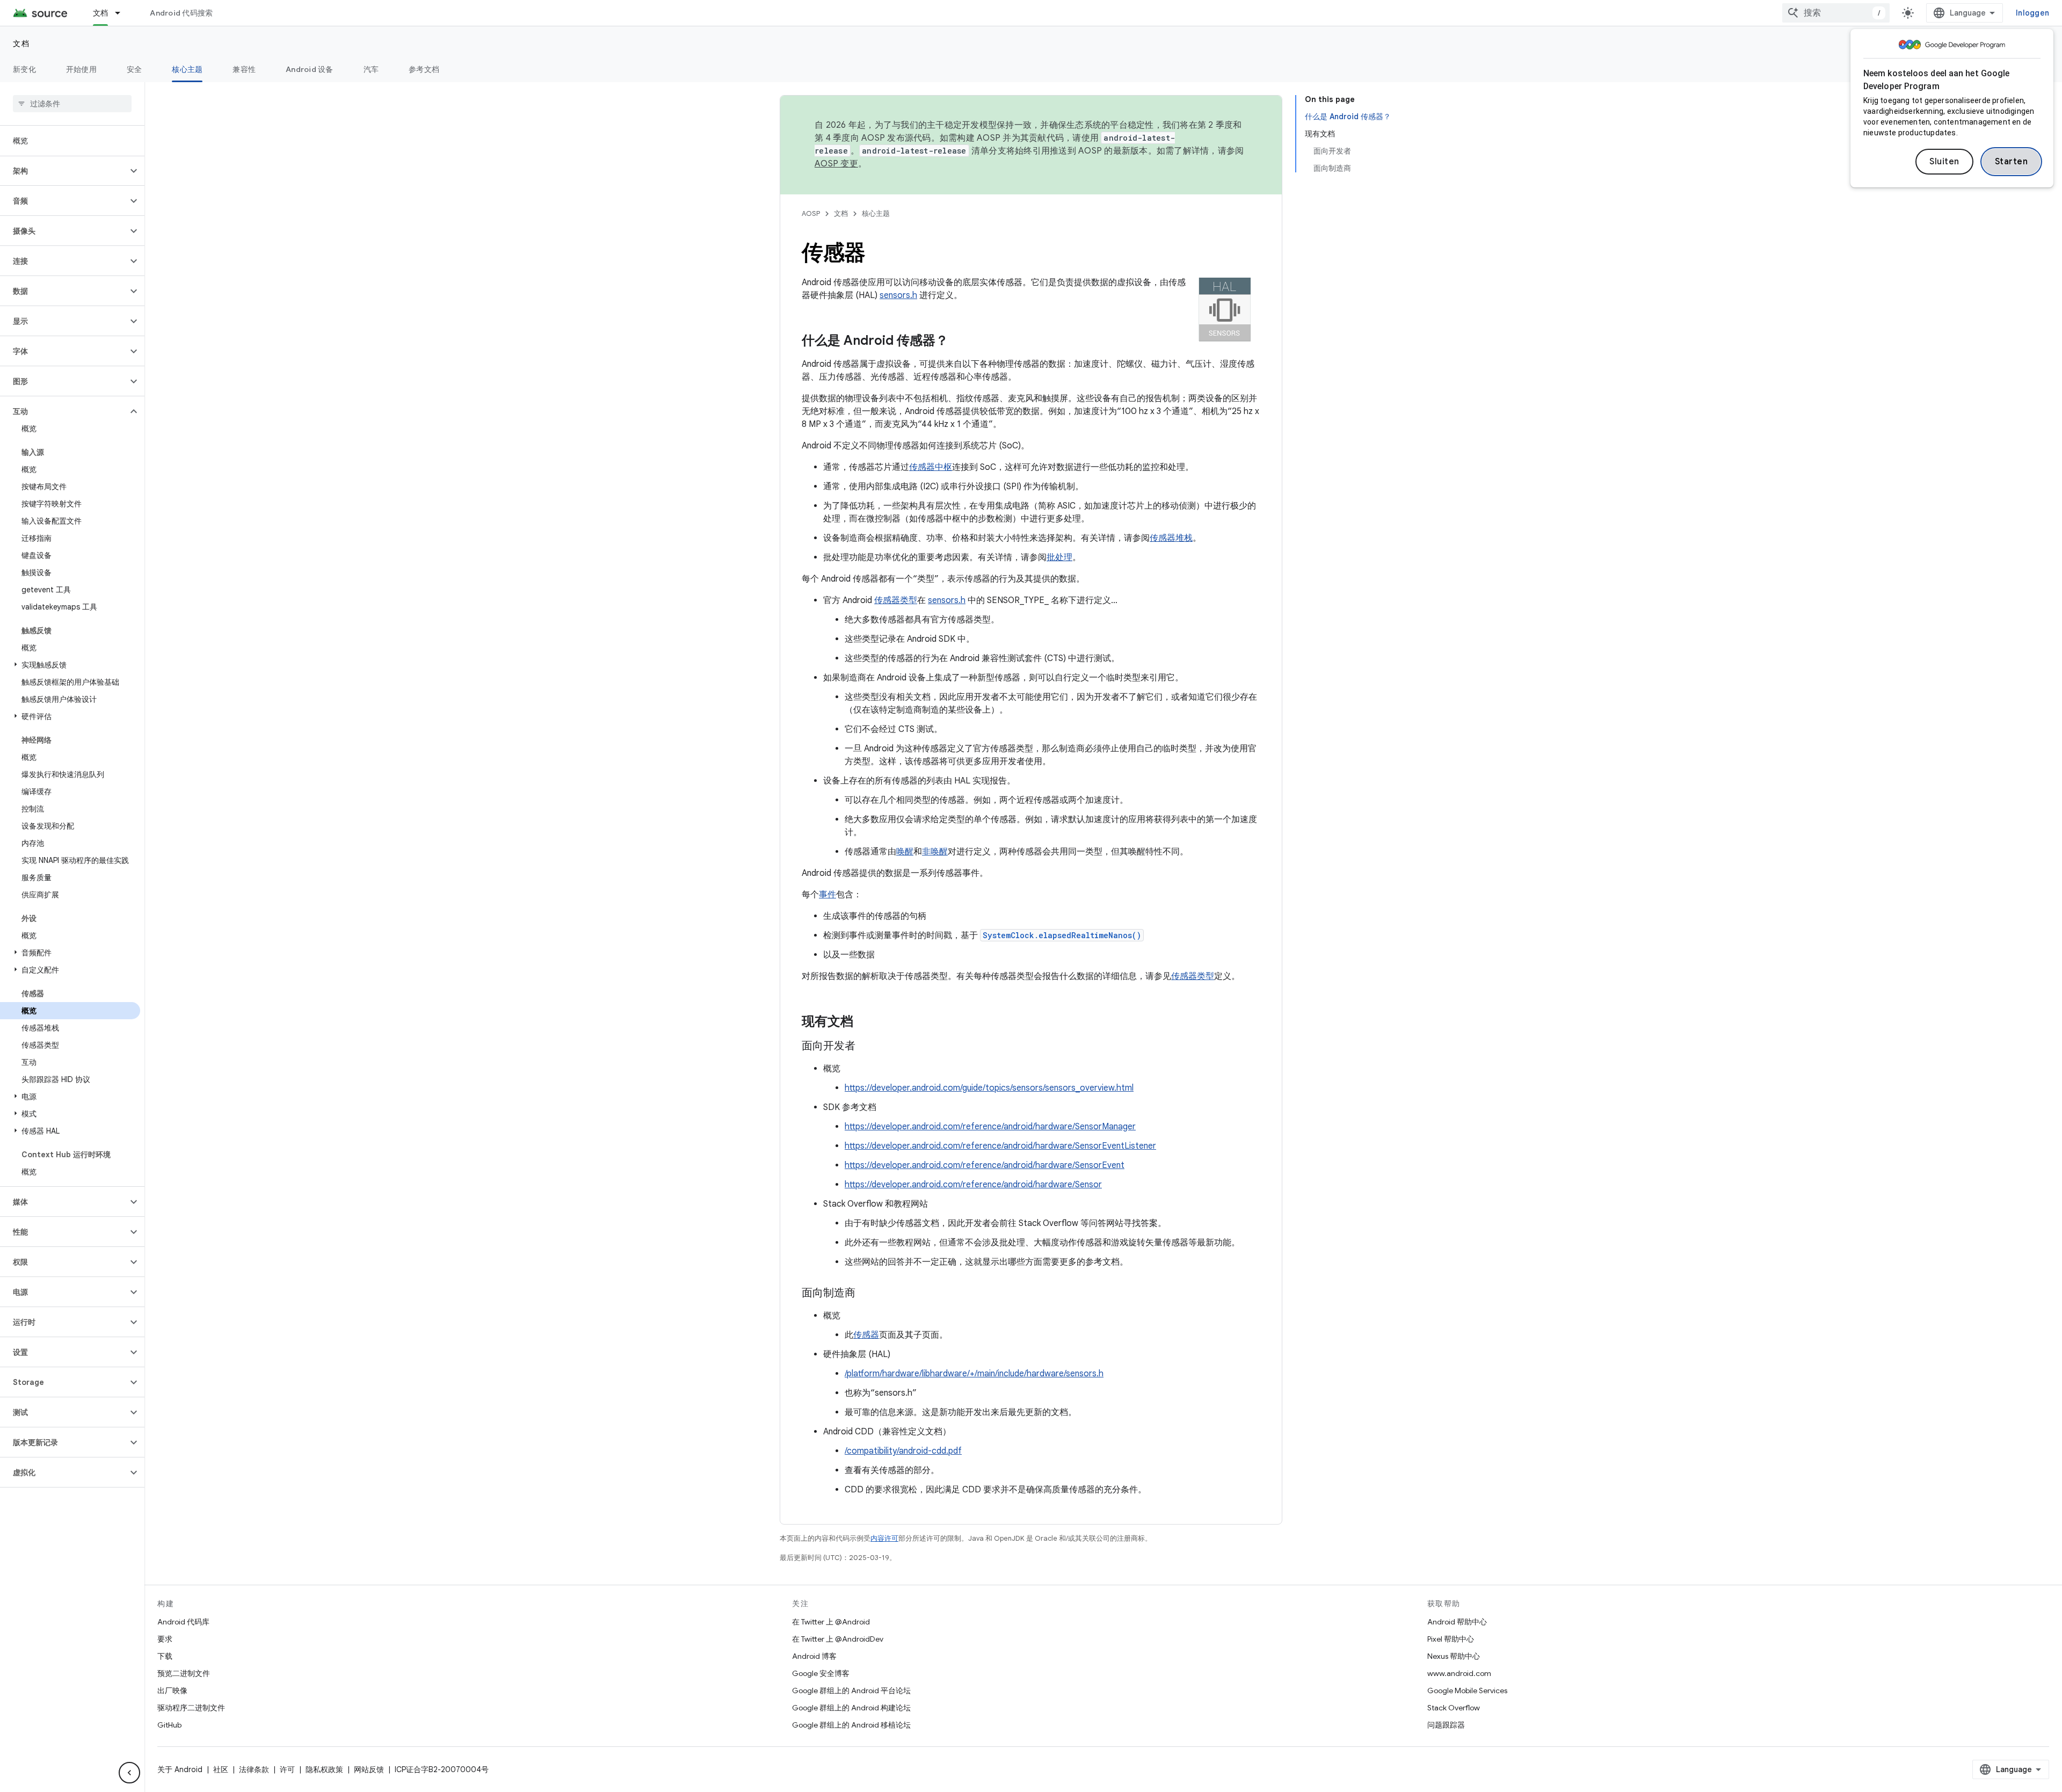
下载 (165, 1656)
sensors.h (898, 295)
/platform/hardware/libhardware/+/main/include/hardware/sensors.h (974, 1374)
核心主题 (187, 69)
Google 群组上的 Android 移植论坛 (851, 1725)
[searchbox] (72, 104)
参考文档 (424, 69)
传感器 (866, 1335)
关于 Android (180, 1769)
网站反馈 (369, 1769)
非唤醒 (935, 852)
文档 (101, 13)
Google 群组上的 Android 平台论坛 (851, 1691)
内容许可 (884, 1538)
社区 (221, 1769)
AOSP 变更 (836, 164)
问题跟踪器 (1446, 1725)
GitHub (169, 1725)
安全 (135, 69)
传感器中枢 (931, 467)
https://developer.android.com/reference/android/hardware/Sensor (973, 1185)
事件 (827, 895)
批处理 (1059, 557)
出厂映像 (172, 1691)
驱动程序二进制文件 (191, 1708)
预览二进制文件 (184, 1673)
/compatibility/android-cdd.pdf (903, 1451)
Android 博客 (814, 1656)
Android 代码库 (183, 1622)
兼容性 (244, 69)
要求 (165, 1639)
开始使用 (81, 69)
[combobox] (1836, 13)
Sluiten (1944, 162)
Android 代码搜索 (181, 13)
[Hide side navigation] (129, 1773)
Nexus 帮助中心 (1454, 1656)
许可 (287, 1769)
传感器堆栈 (1171, 538)
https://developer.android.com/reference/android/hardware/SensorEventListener (1000, 1146)
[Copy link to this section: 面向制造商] (866, 1294)
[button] (64, 171)
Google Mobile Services (1467, 1691)
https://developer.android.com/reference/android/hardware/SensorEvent (985, 1165)
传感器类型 (896, 600)
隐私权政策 (324, 1769)
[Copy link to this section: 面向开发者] (866, 1047)
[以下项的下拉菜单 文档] (122, 13)
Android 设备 (310, 69)
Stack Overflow (1454, 1708)
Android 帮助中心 (1457, 1622)
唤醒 (905, 852)
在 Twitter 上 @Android (831, 1622)
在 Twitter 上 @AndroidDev (838, 1639)
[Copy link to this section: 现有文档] (864, 1022)
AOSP (811, 213)
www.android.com (1459, 1673)
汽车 (371, 69)
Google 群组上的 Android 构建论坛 (851, 1708)
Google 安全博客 (821, 1673)
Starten (2012, 162)
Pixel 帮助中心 (1451, 1639)
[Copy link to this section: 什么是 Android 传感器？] (959, 342)
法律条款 (254, 1769)
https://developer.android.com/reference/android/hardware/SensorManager (990, 1127)
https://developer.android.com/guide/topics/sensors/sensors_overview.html (989, 1088)
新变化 (24, 69)
